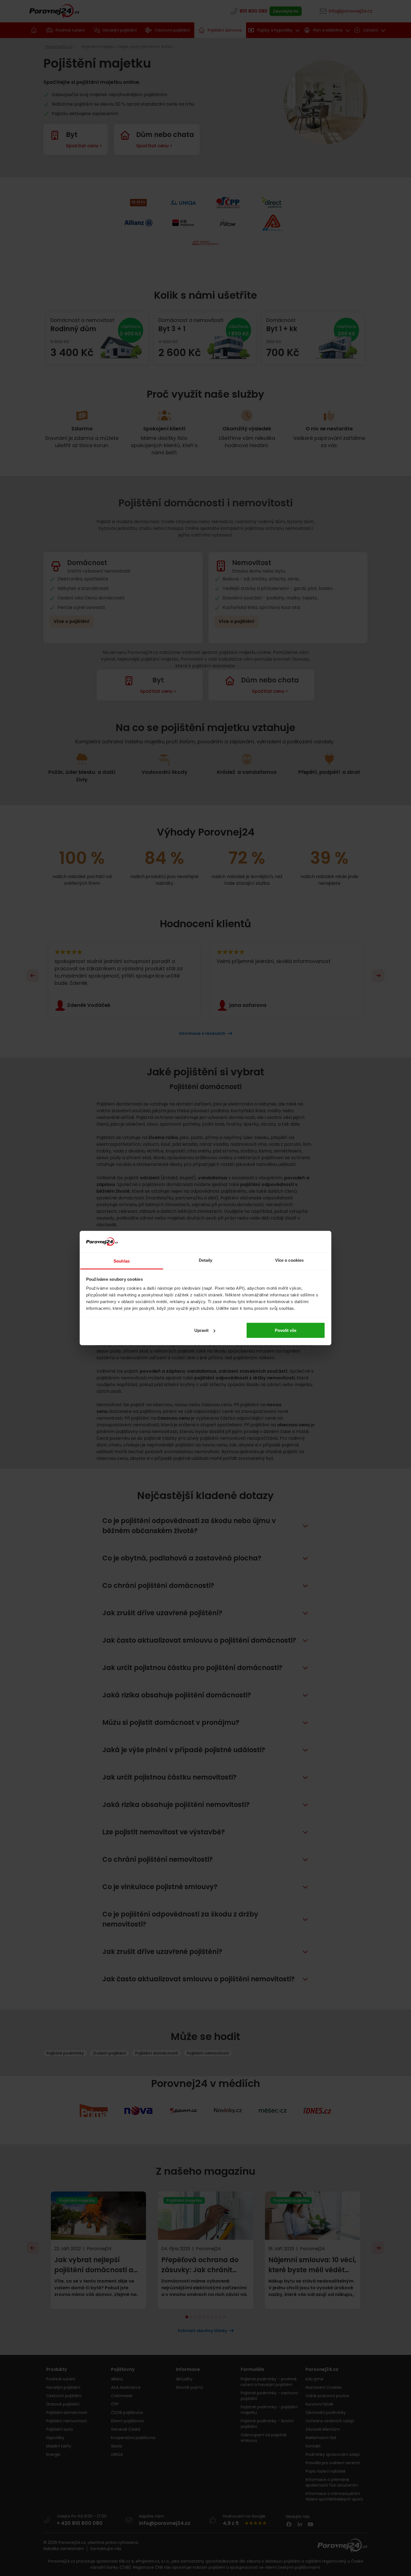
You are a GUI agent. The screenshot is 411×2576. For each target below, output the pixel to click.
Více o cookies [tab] (289, 1260)
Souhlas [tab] (122, 1261)
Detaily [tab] (206, 1260)
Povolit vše (286, 1330)
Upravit (201, 1330)
